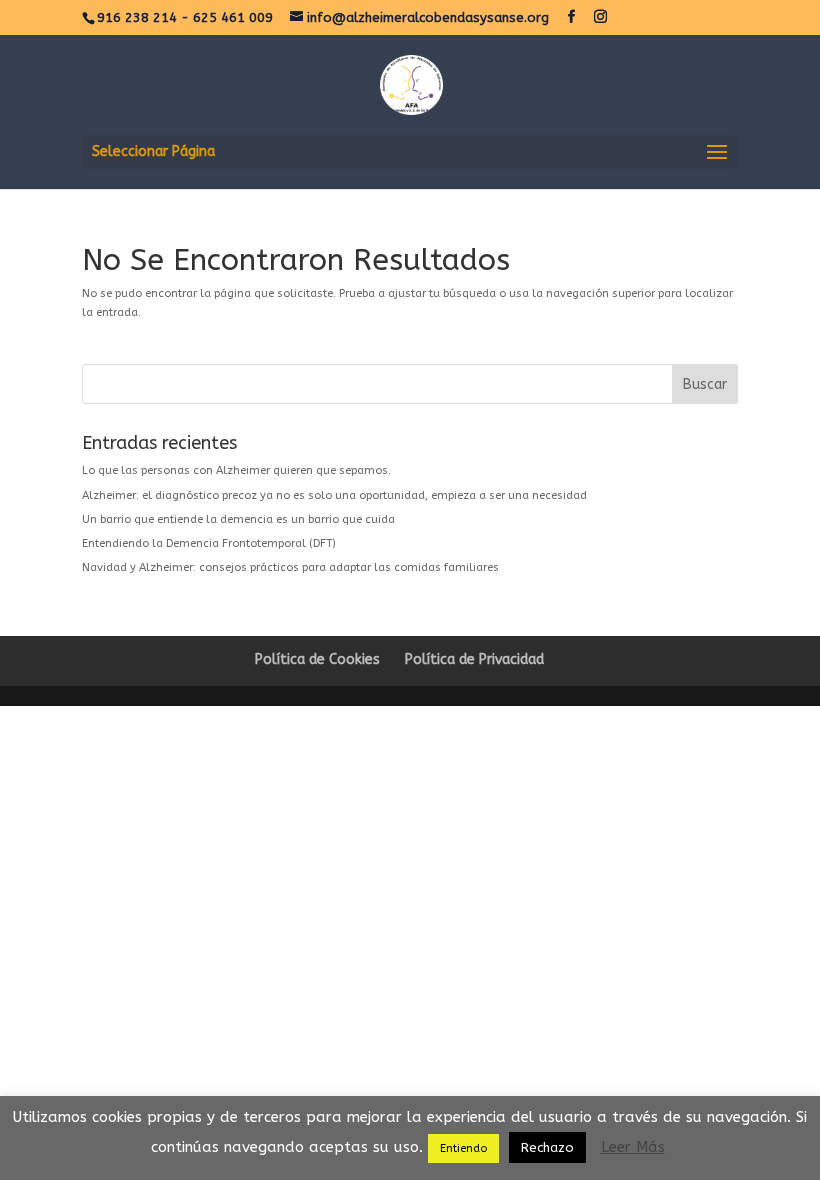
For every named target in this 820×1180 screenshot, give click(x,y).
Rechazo (547, 1147)
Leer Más (633, 1147)
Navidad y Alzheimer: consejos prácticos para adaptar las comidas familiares (290, 567)
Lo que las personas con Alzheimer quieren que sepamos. (236, 470)
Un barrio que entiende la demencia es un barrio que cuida (238, 519)
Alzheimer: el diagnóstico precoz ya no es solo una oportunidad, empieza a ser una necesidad (334, 495)
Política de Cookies (317, 659)
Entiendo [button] (463, 1148)
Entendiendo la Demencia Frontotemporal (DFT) (209, 543)
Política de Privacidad (474, 659)
